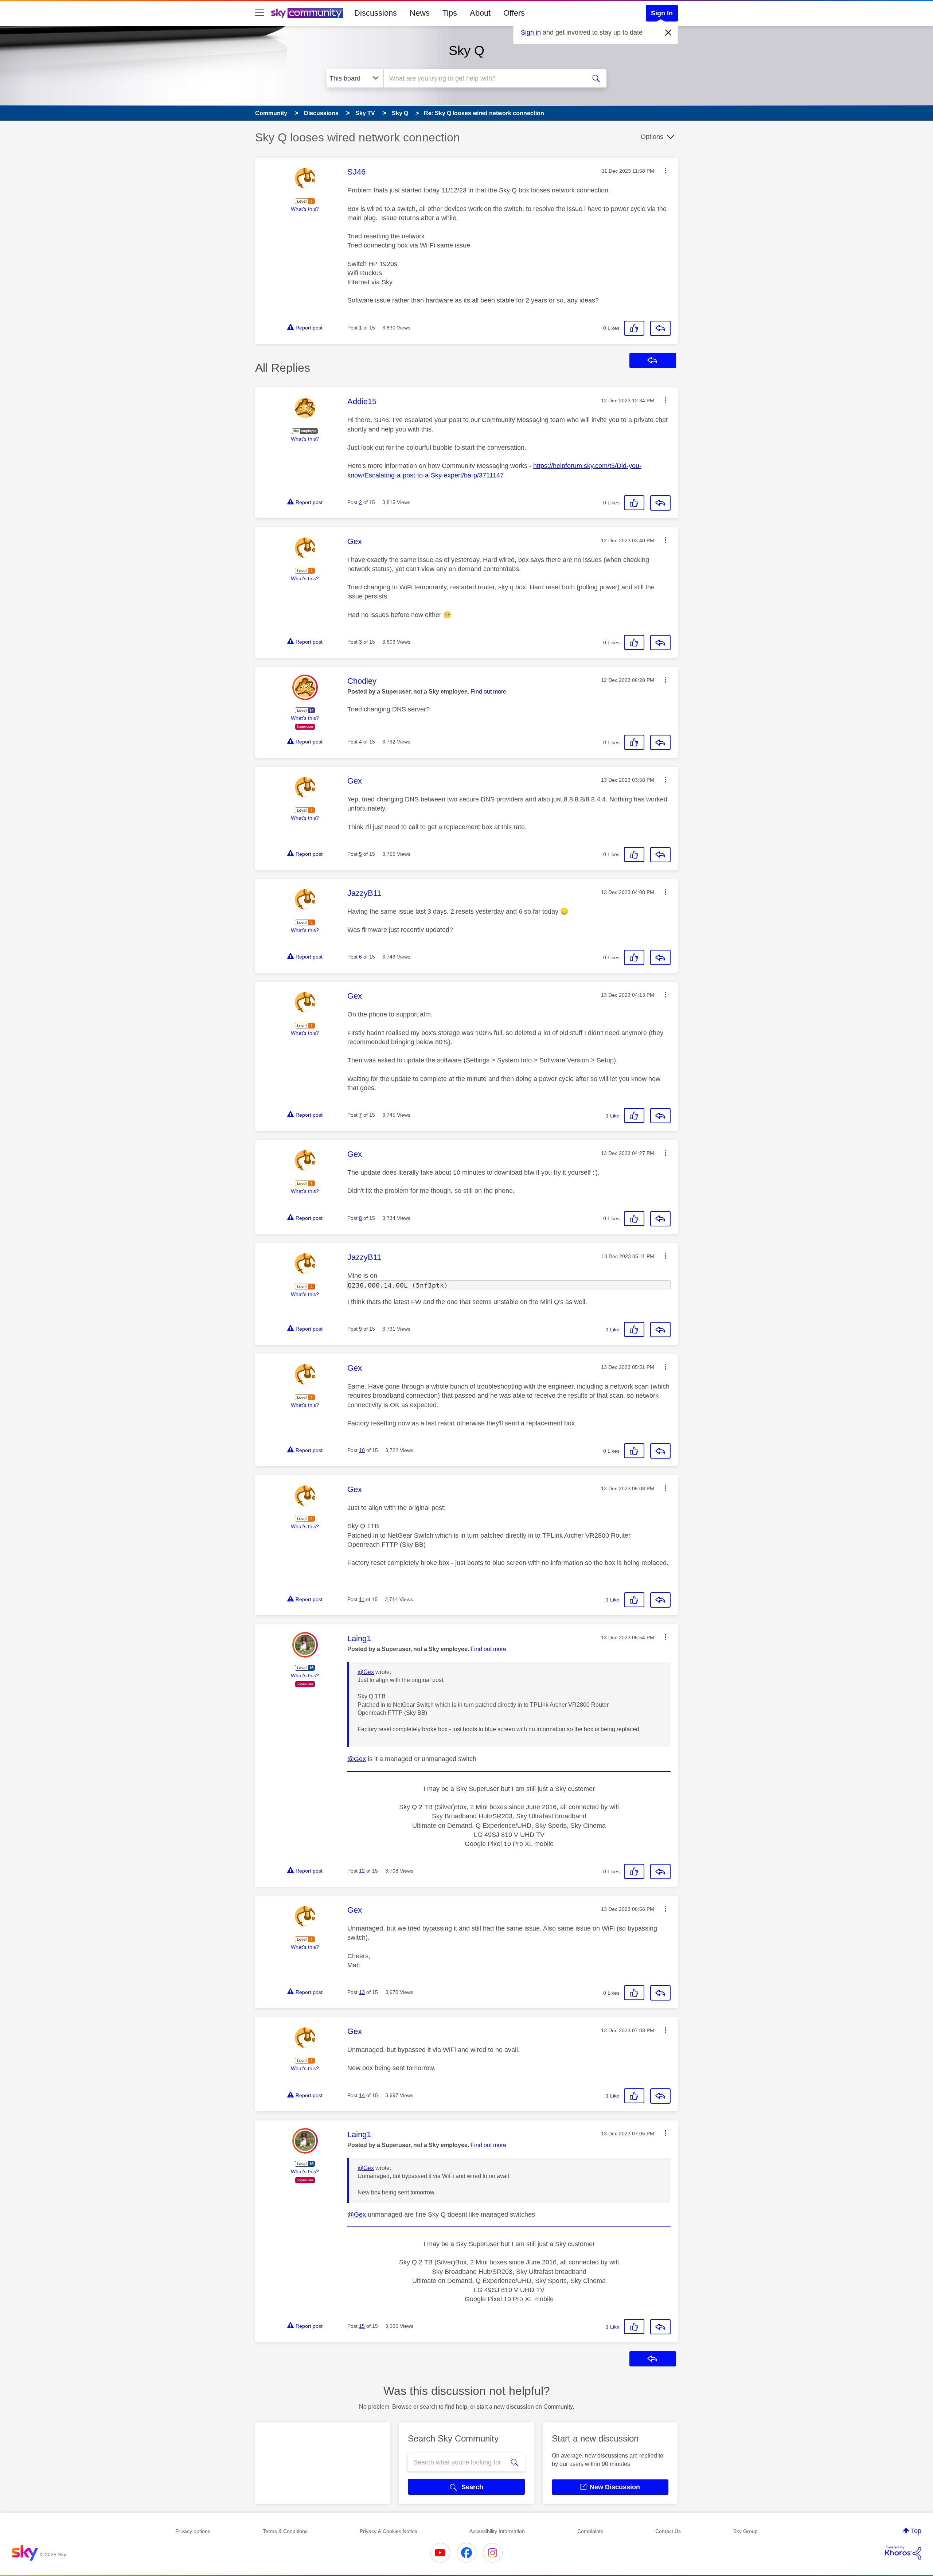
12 (362, 1871)
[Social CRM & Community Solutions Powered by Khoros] (903, 2553)
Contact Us (668, 2531)
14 (362, 2095)
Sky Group (745, 2531)
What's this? (305, 209)
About (480, 13)
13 (362, 1992)
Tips (450, 13)
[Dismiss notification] (668, 33)
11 (362, 1599)
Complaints (590, 2531)
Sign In (662, 13)
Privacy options (193, 2531)
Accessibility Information (497, 2531)
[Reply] (660, 328)
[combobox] (484, 78)
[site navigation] (259, 13)
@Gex (366, 1672)
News (420, 13)
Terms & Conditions (285, 2531)
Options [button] (652, 137)
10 (362, 1450)
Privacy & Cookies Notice (389, 2531)
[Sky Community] (307, 13)
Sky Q (466, 50)
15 (362, 2326)
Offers (514, 13)
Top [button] (916, 2531)
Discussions (376, 13)
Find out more (488, 692)
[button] (665, 171)
